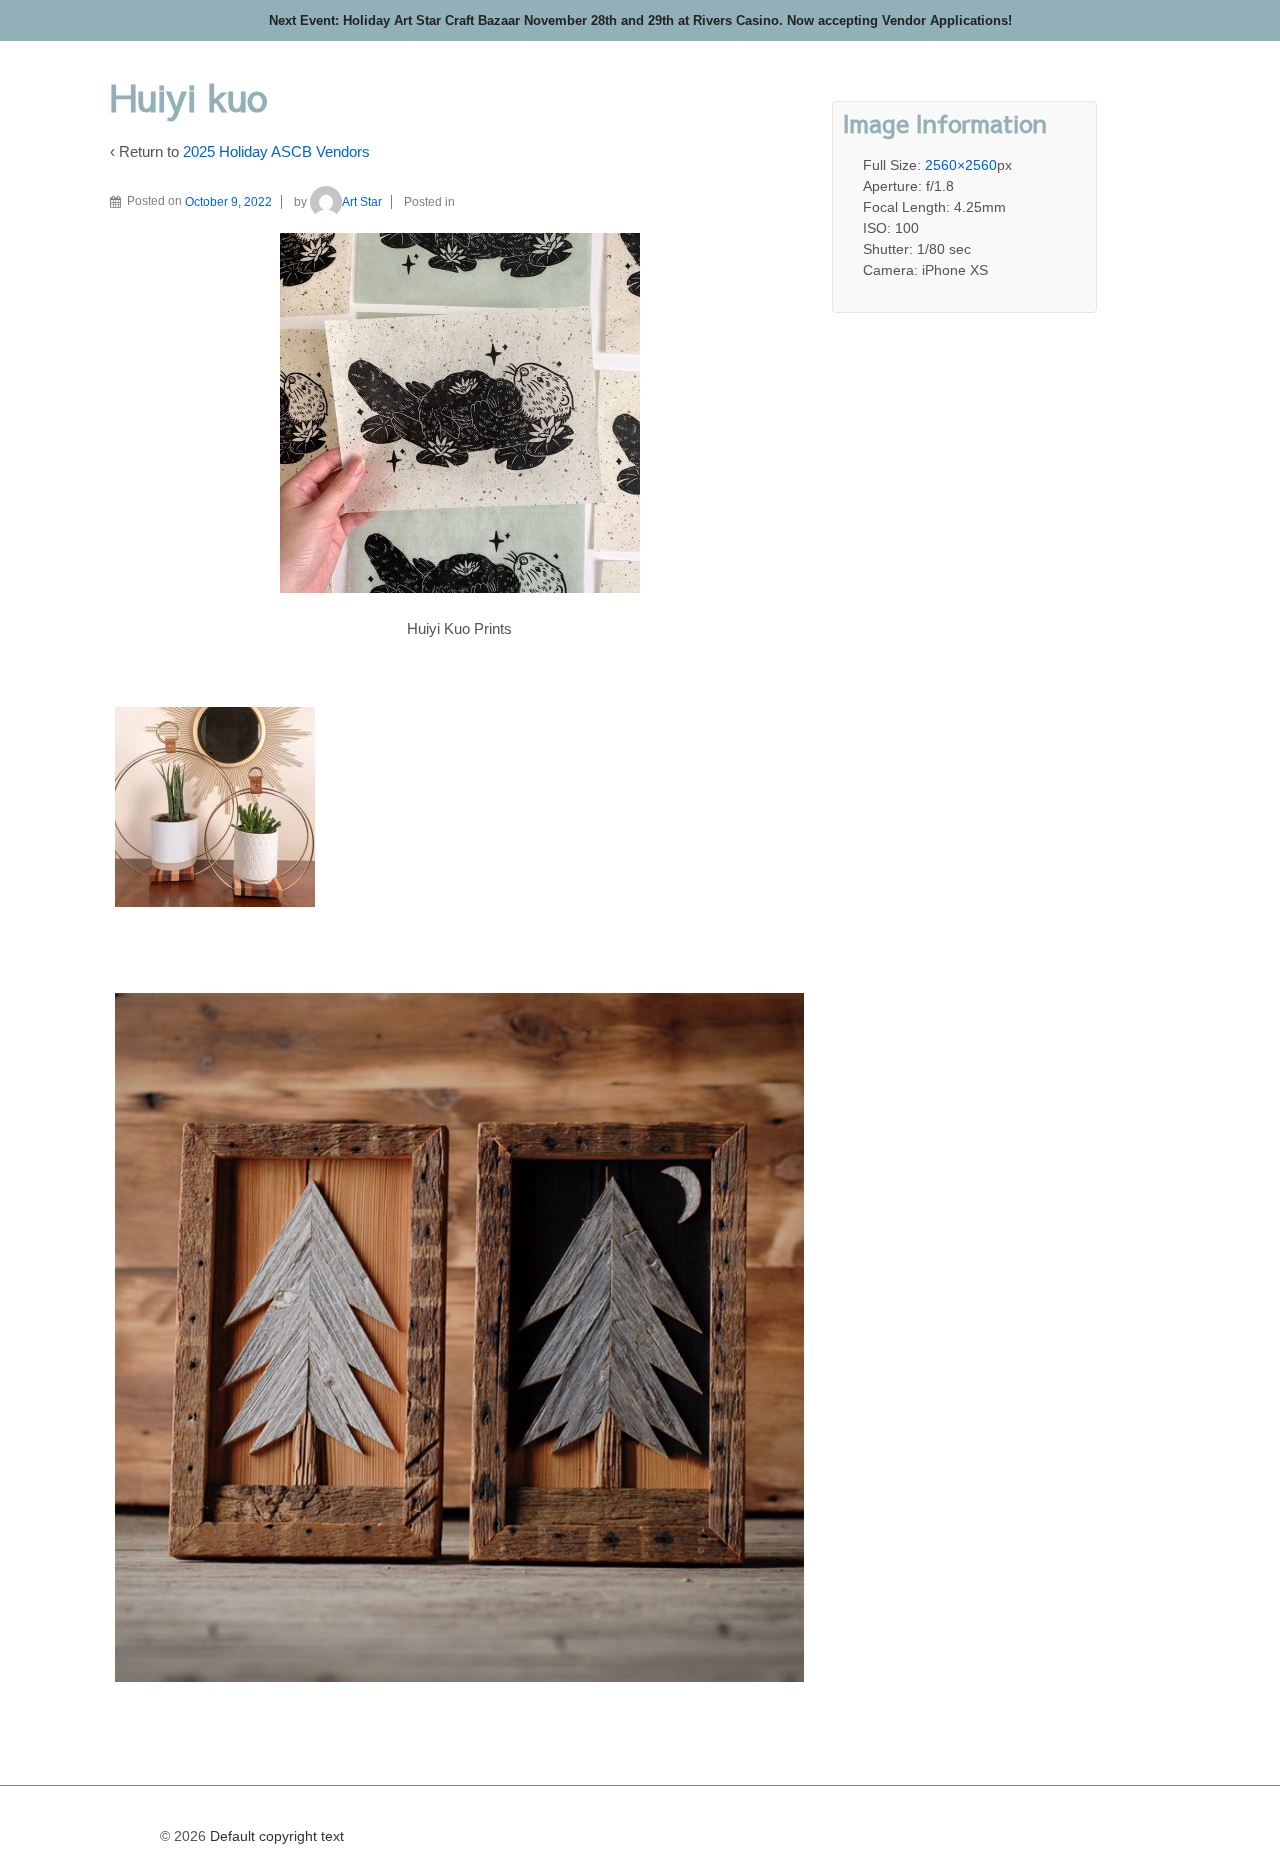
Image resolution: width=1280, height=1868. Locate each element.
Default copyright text (275, 1836)
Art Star (362, 202)
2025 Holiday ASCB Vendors (276, 151)
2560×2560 (961, 165)
